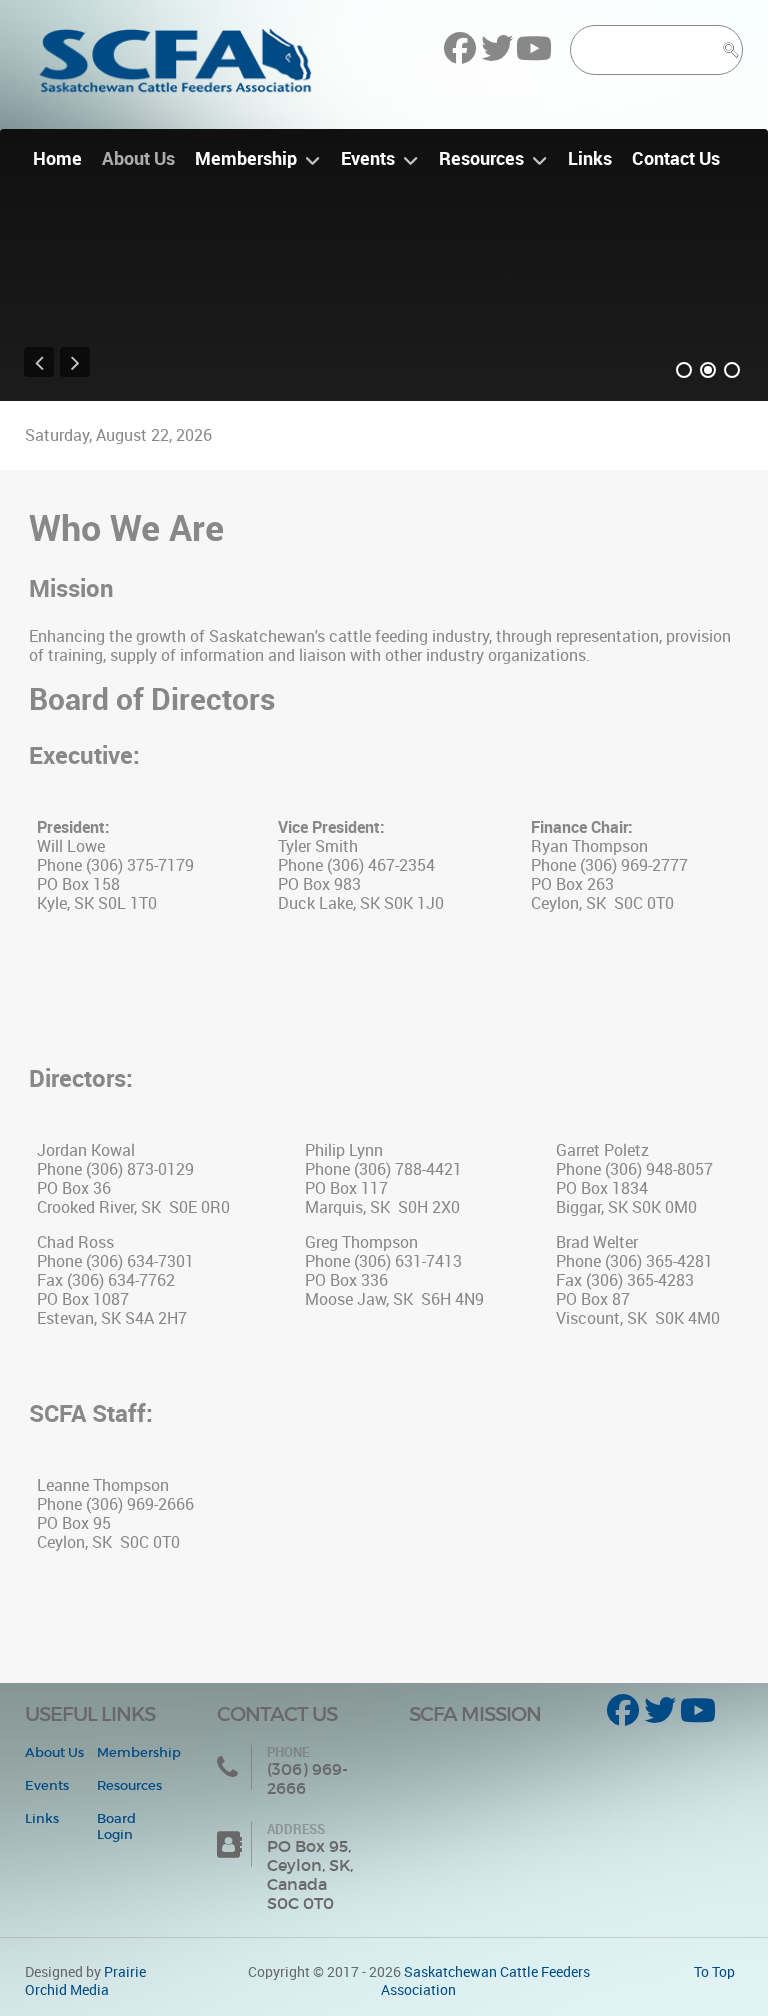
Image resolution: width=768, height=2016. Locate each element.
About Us (54, 1752)
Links (42, 1818)
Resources (129, 1785)
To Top (714, 1972)
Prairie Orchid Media (85, 1981)
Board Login (116, 1826)
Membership (139, 1752)
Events (47, 1785)
